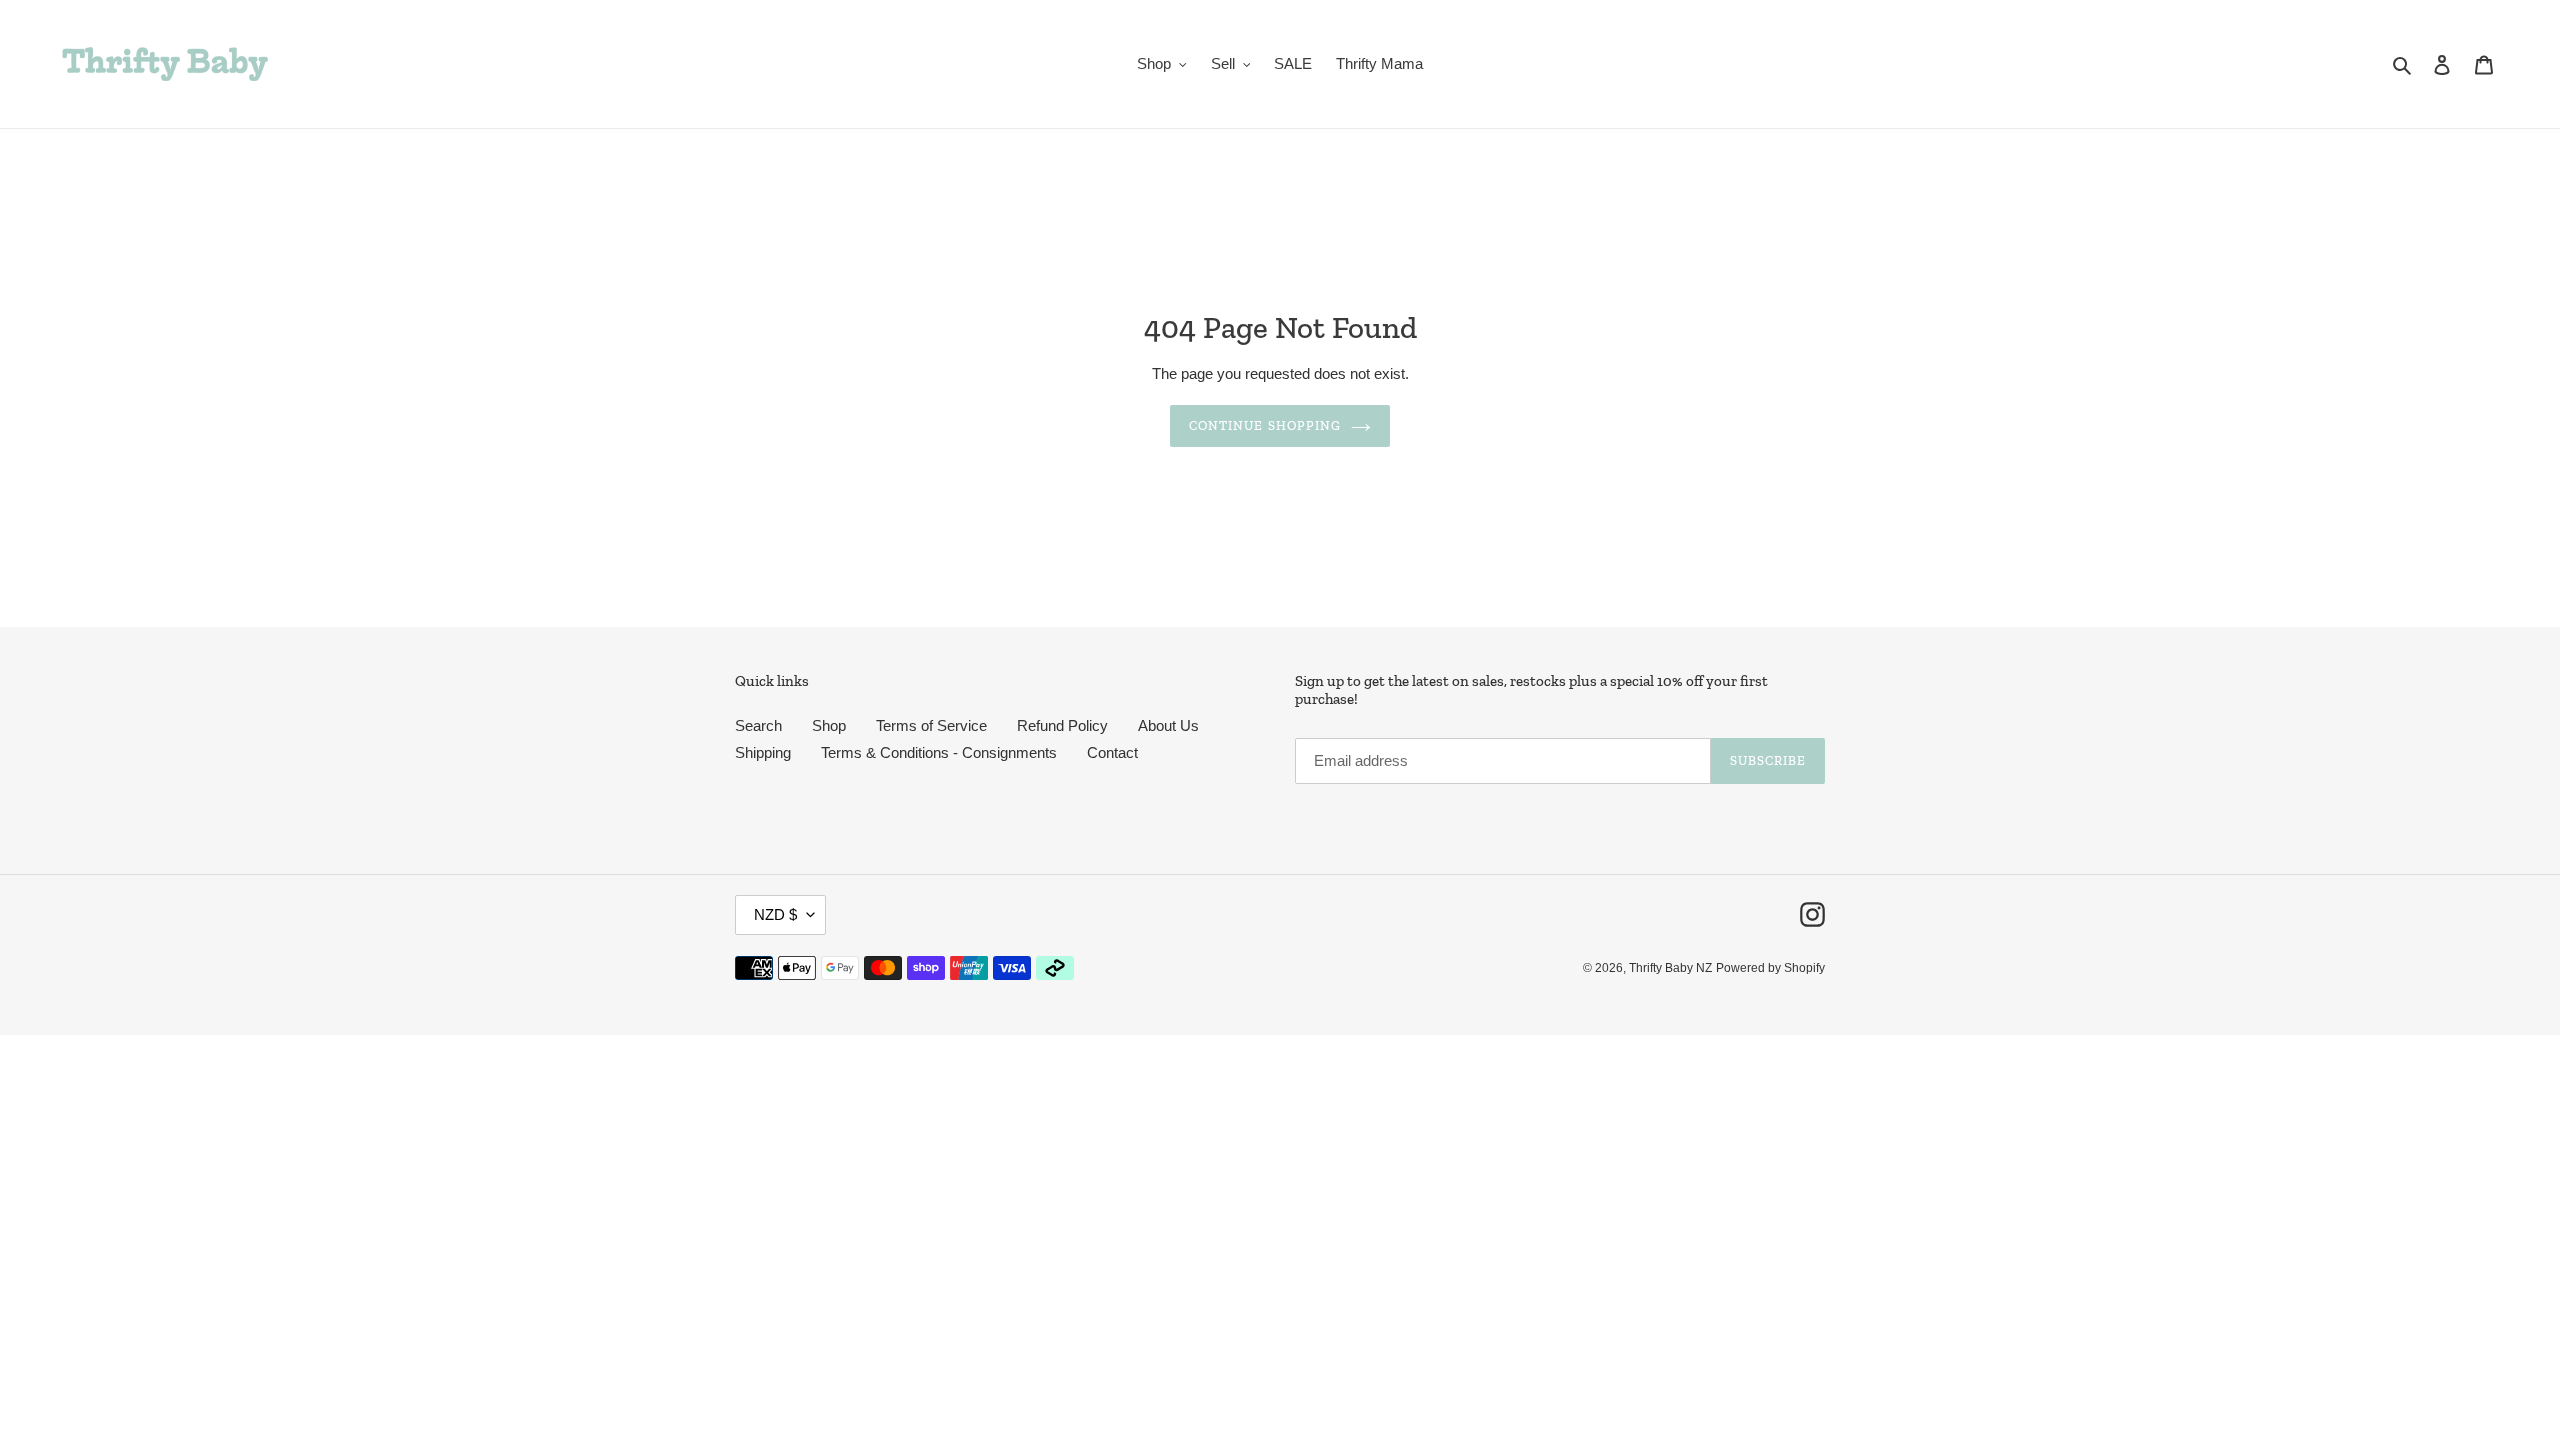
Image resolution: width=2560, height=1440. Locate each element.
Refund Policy (1062, 725)
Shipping (763, 752)
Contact (1112, 752)
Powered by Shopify (1770, 968)
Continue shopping (1265, 425)
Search (758, 725)
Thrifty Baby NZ (1670, 968)
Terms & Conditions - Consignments (939, 752)
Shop (829, 725)
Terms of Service (931, 725)
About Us (1168, 725)
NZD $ (775, 914)
